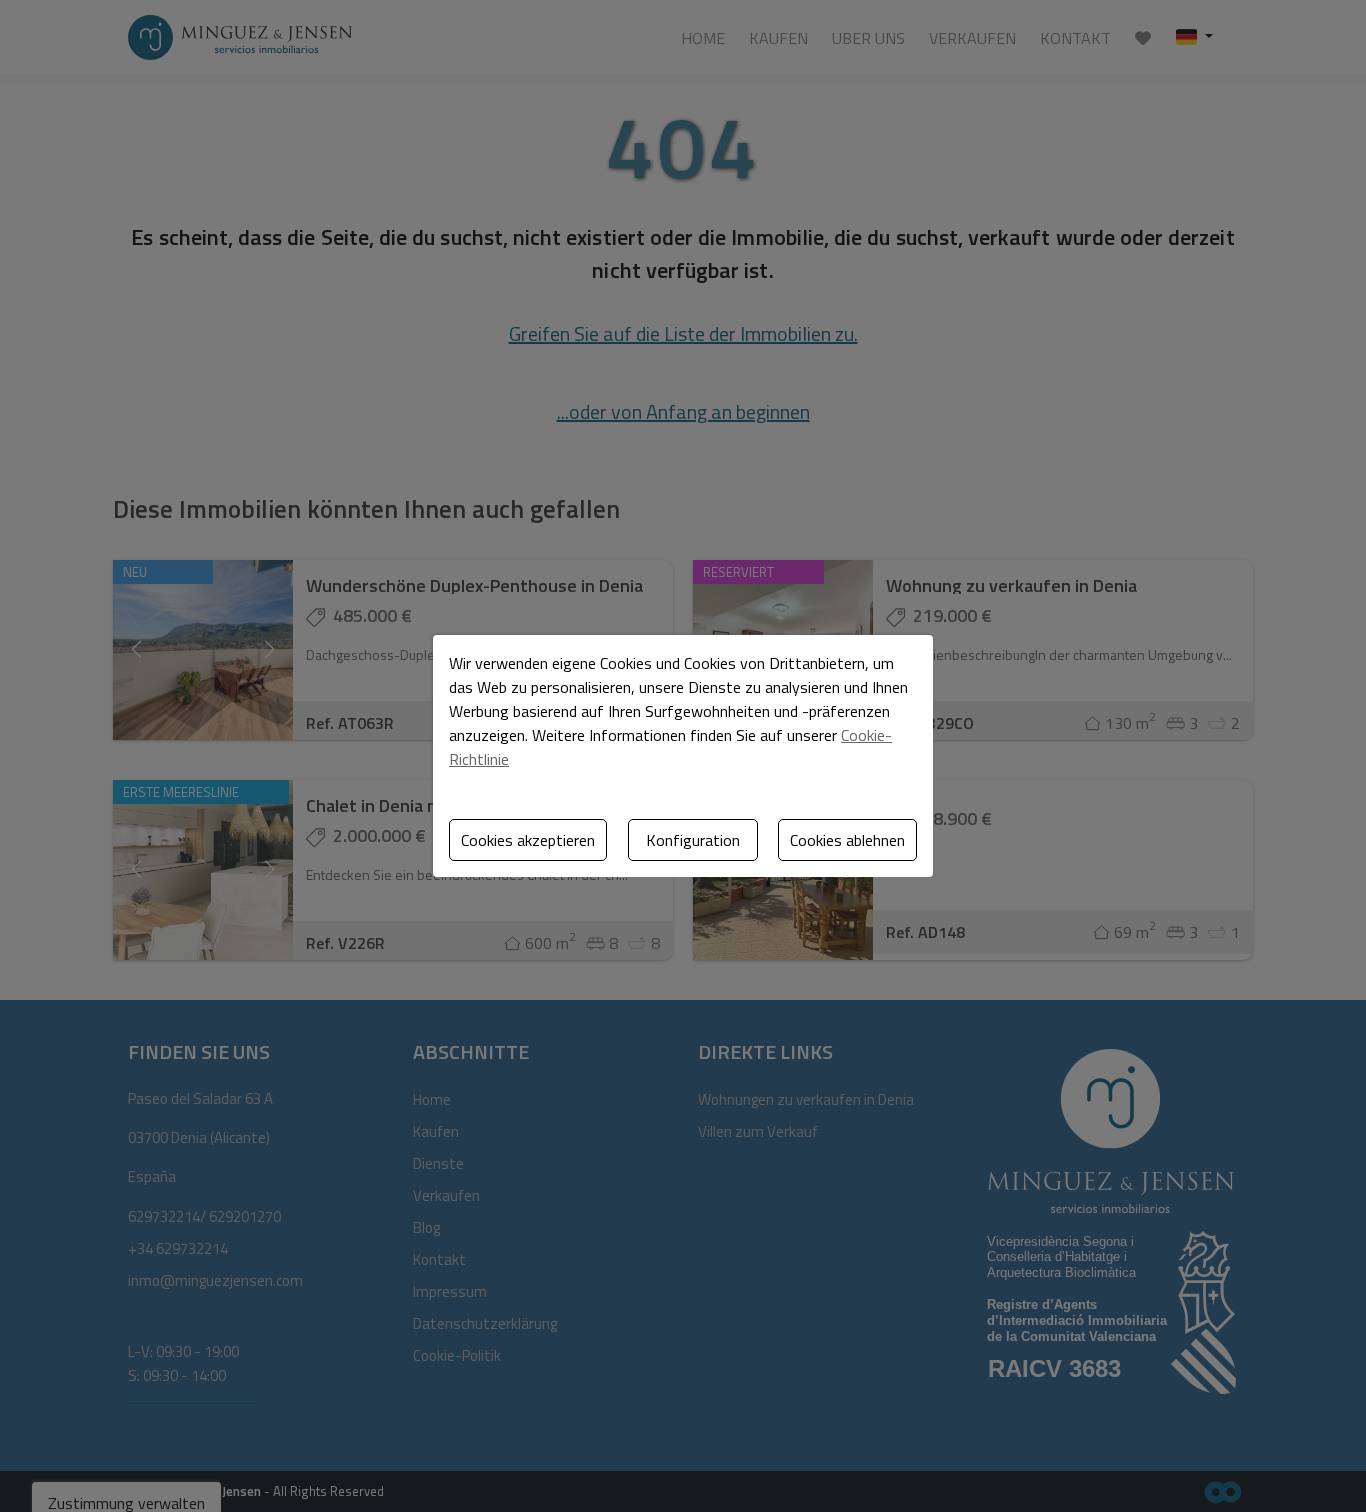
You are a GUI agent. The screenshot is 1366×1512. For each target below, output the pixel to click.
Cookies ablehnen (847, 840)
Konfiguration (693, 840)
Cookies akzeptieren (528, 840)
